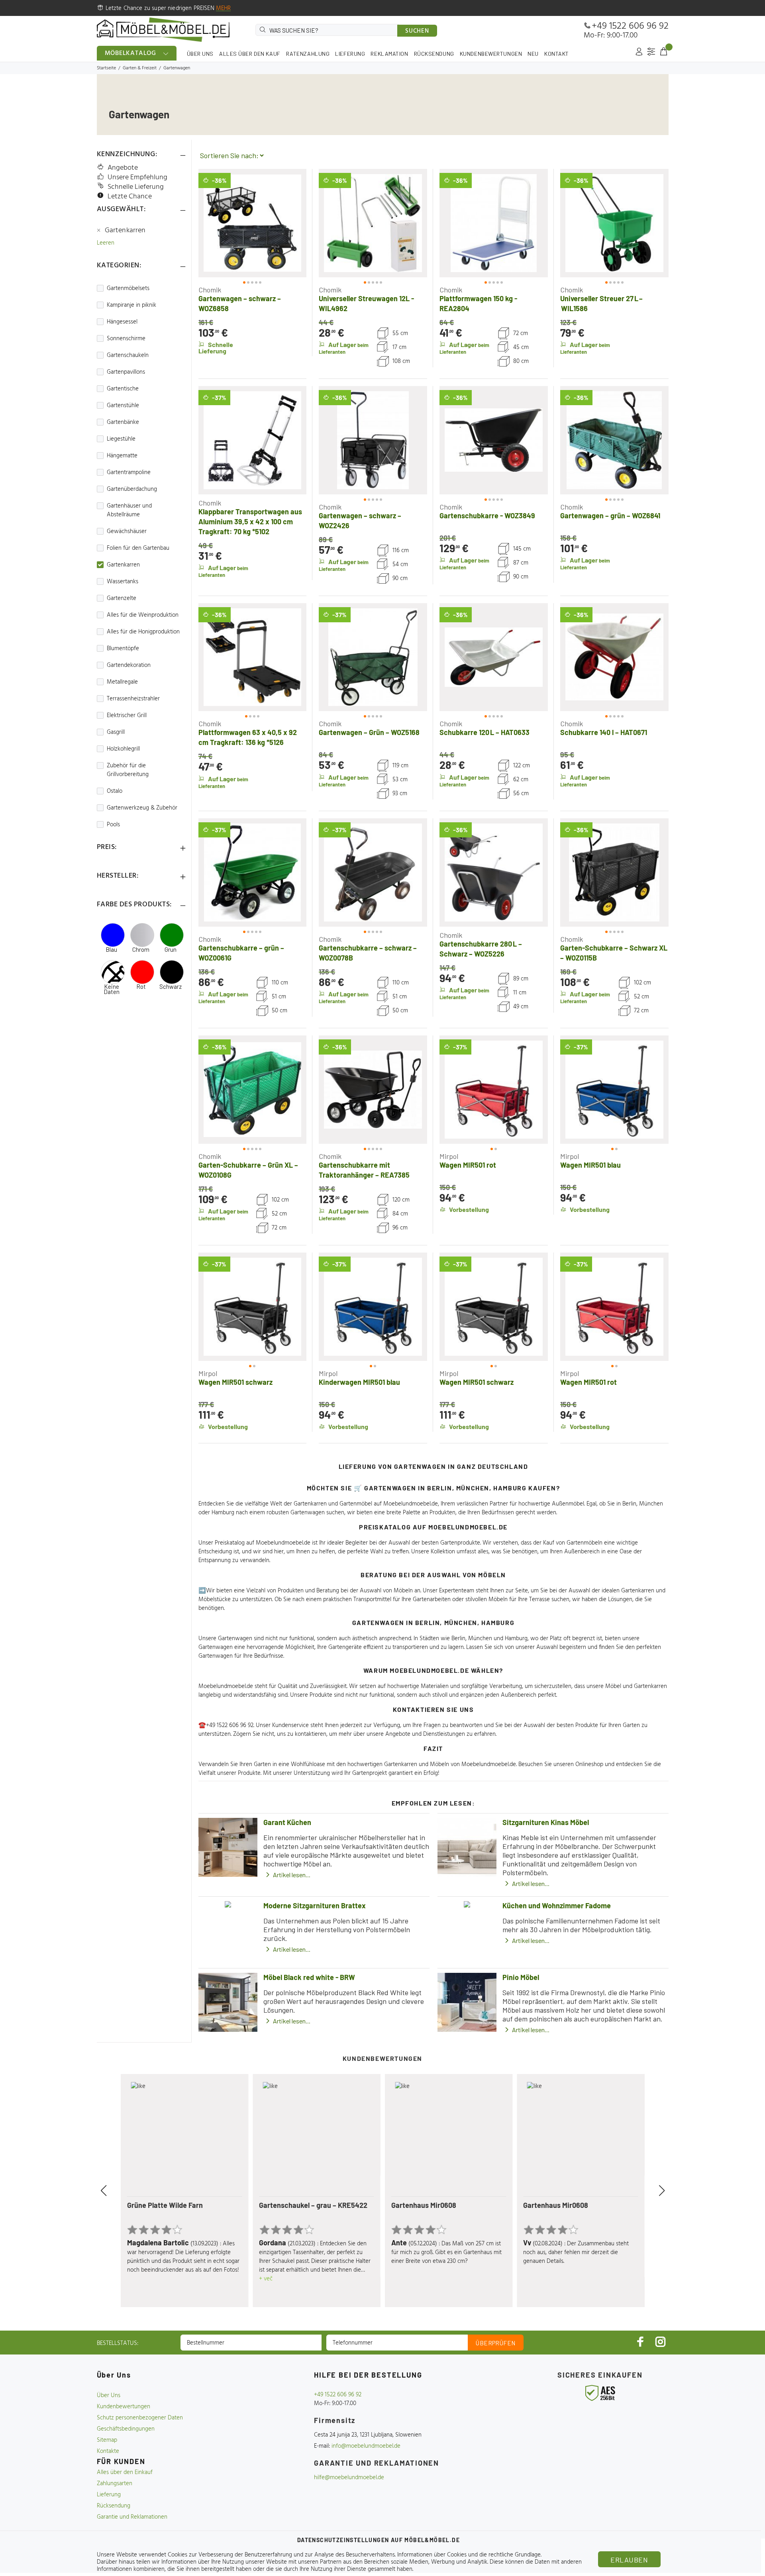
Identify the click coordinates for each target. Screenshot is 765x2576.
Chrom (141, 950)
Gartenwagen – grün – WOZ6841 (610, 516)
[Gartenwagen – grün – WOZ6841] (614, 440)
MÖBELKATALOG (131, 53)
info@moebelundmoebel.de (366, 2446)
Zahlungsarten (115, 2484)
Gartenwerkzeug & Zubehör (142, 808)
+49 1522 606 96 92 (630, 26)
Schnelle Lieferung (136, 187)
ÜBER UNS (200, 54)
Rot (141, 987)
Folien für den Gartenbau (138, 548)
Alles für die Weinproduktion (143, 615)
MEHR (224, 8)
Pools (113, 825)
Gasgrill (116, 732)
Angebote (123, 168)
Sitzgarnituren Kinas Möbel (546, 1822)
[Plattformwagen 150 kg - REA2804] (494, 223)
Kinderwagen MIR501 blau (359, 1382)
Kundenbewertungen (124, 2407)
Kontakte (108, 2451)
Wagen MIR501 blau (590, 1165)
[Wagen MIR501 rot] (494, 1090)
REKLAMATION (389, 54)
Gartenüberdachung (132, 489)
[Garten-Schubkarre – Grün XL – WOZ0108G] (253, 1090)
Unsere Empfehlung (137, 177)
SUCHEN (417, 31)
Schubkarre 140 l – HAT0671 (604, 732)
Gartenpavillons (126, 372)
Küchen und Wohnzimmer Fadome (557, 1906)
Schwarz (171, 987)
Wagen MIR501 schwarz (235, 1382)
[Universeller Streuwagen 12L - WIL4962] (373, 223)
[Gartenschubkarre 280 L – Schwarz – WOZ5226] (494, 872)
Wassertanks (123, 582)
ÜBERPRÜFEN (496, 2343)
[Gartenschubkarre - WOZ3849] (494, 440)
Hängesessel (122, 322)
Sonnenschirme (126, 339)
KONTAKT (557, 54)
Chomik (210, 290)
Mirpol (449, 1156)
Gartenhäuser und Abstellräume (129, 510)
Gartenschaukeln (128, 355)
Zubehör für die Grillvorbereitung (128, 770)
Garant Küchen (287, 1822)
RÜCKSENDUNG (434, 54)
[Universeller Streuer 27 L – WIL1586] (614, 223)
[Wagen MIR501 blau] (614, 1090)
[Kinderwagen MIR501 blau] (373, 1307)
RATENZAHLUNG (308, 54)
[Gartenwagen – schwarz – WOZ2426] (373, 440)
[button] (212, 223)
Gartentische (123, 389)
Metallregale (122, 682)
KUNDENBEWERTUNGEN (491, 54)
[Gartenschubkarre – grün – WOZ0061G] (253, 872)
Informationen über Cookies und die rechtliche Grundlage (469, 2555)
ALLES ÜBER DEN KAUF (250, 54)
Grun (171, 950)
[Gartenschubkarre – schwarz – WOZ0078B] (373, 872)
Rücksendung (114, 2506)
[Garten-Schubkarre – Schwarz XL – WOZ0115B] (614, 872)
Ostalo (115, 791)
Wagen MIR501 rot (468, 1165)
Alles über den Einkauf (125, 2472)
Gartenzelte (122, 598)
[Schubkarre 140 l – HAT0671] (614, 657)
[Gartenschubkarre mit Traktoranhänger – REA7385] (373, 1090)
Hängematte (122, 456)
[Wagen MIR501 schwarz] (253, 1307)
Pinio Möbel (521, 1977)
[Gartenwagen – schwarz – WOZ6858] (253, 223)
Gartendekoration (129, 665)
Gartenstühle (123, 406)
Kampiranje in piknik (131, 305)
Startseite (106, 68)
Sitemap (107, 2440)
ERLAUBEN (629, 2560)
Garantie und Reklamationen (132, 2517)
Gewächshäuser (127, 531)
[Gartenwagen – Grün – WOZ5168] (373, 657)
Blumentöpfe (123, 649)
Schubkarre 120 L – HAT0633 (484, 732)
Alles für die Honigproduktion (143, 632)
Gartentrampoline (129, 472)
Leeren (106, 243)
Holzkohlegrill (123, 749)
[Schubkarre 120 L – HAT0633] (494, 657)
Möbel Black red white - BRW (309, 1977)
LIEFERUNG (350, 54)
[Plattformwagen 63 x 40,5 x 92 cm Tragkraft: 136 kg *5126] (253, 657)
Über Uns (109, 2396)
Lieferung (109, 2495)
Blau (111, 950)
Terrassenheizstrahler (133, 699)
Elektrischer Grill (127, 716)
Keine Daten (112, 989)
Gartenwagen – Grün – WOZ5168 (369, 732)
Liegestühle (121, 439)
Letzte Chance (130, 197)
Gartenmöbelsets (128, 288)
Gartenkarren (125, 231)
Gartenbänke (123, 422)
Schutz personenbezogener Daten (140, 2418)
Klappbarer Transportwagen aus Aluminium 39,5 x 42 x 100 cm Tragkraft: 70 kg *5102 (250, 521)
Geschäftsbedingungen (126, 2429)
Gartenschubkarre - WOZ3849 (487, 516)
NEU (533, 54)
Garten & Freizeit (140, 68)
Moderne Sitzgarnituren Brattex (315, 1906)
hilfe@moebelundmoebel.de (349, 2478)
